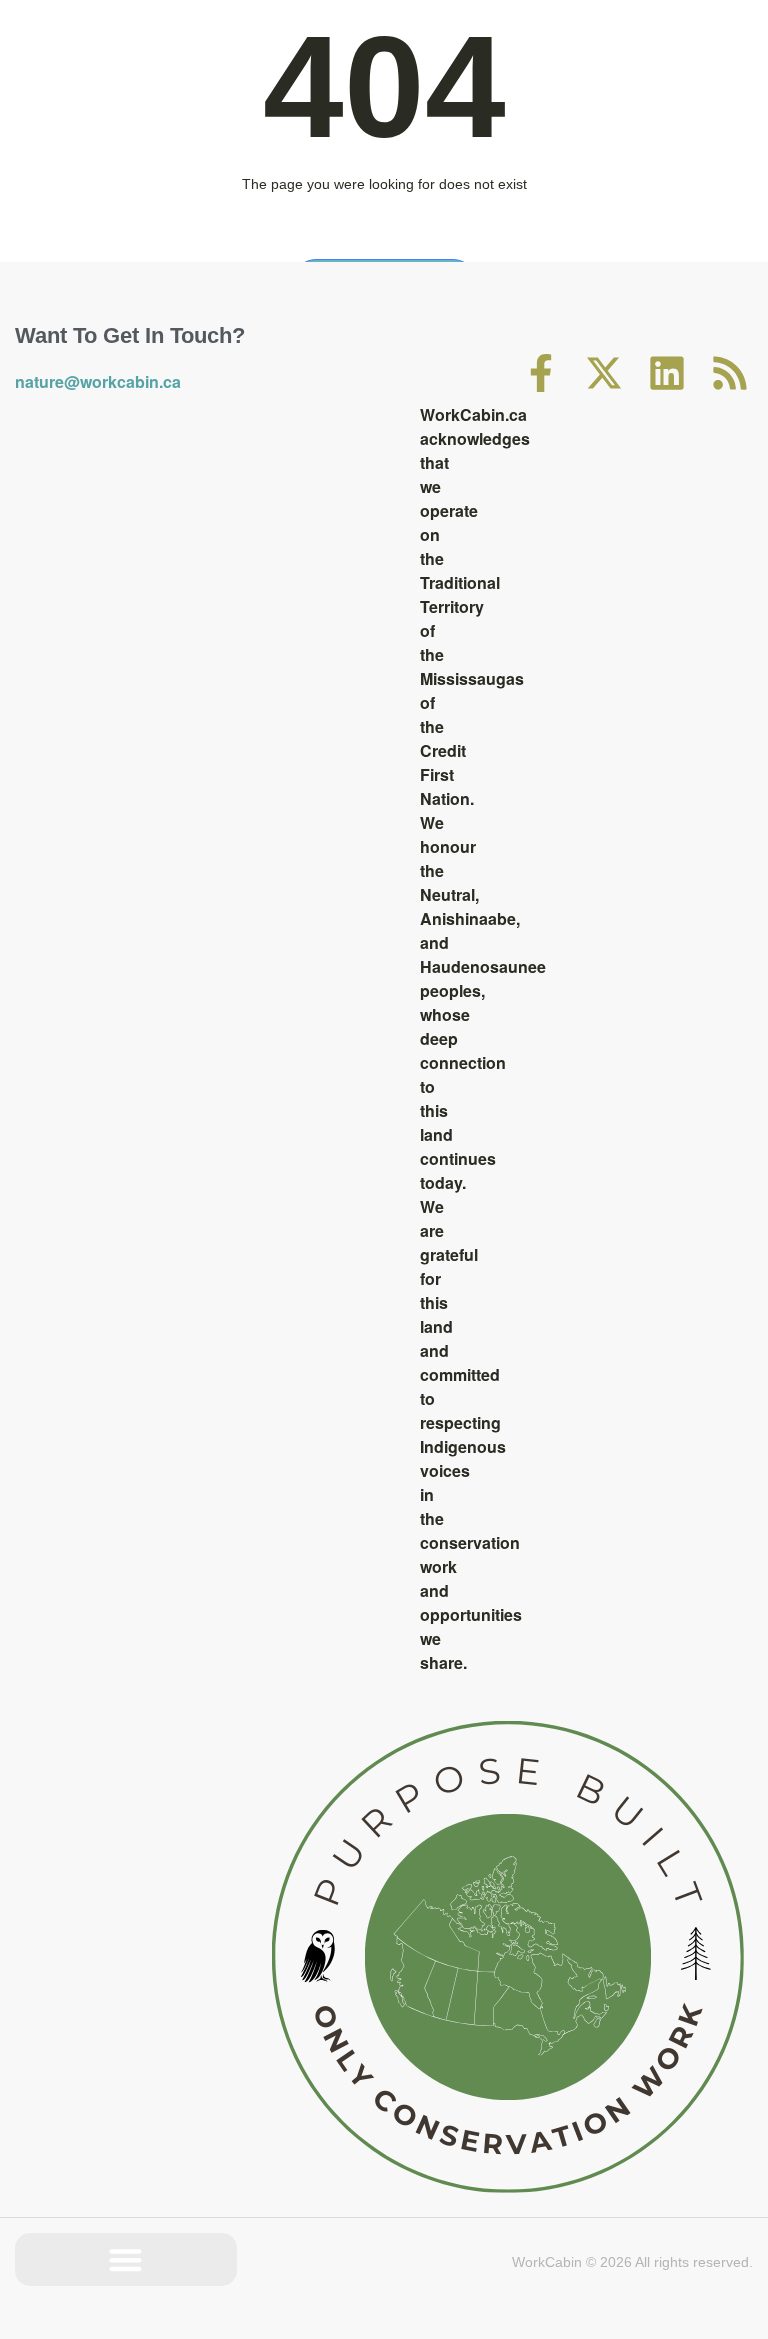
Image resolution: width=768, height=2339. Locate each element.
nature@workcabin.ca (98, 381)
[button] (125, 2259)
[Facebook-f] (541, 373)
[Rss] (730, 373)
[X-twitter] (604, 373)
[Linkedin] (667, 373)
